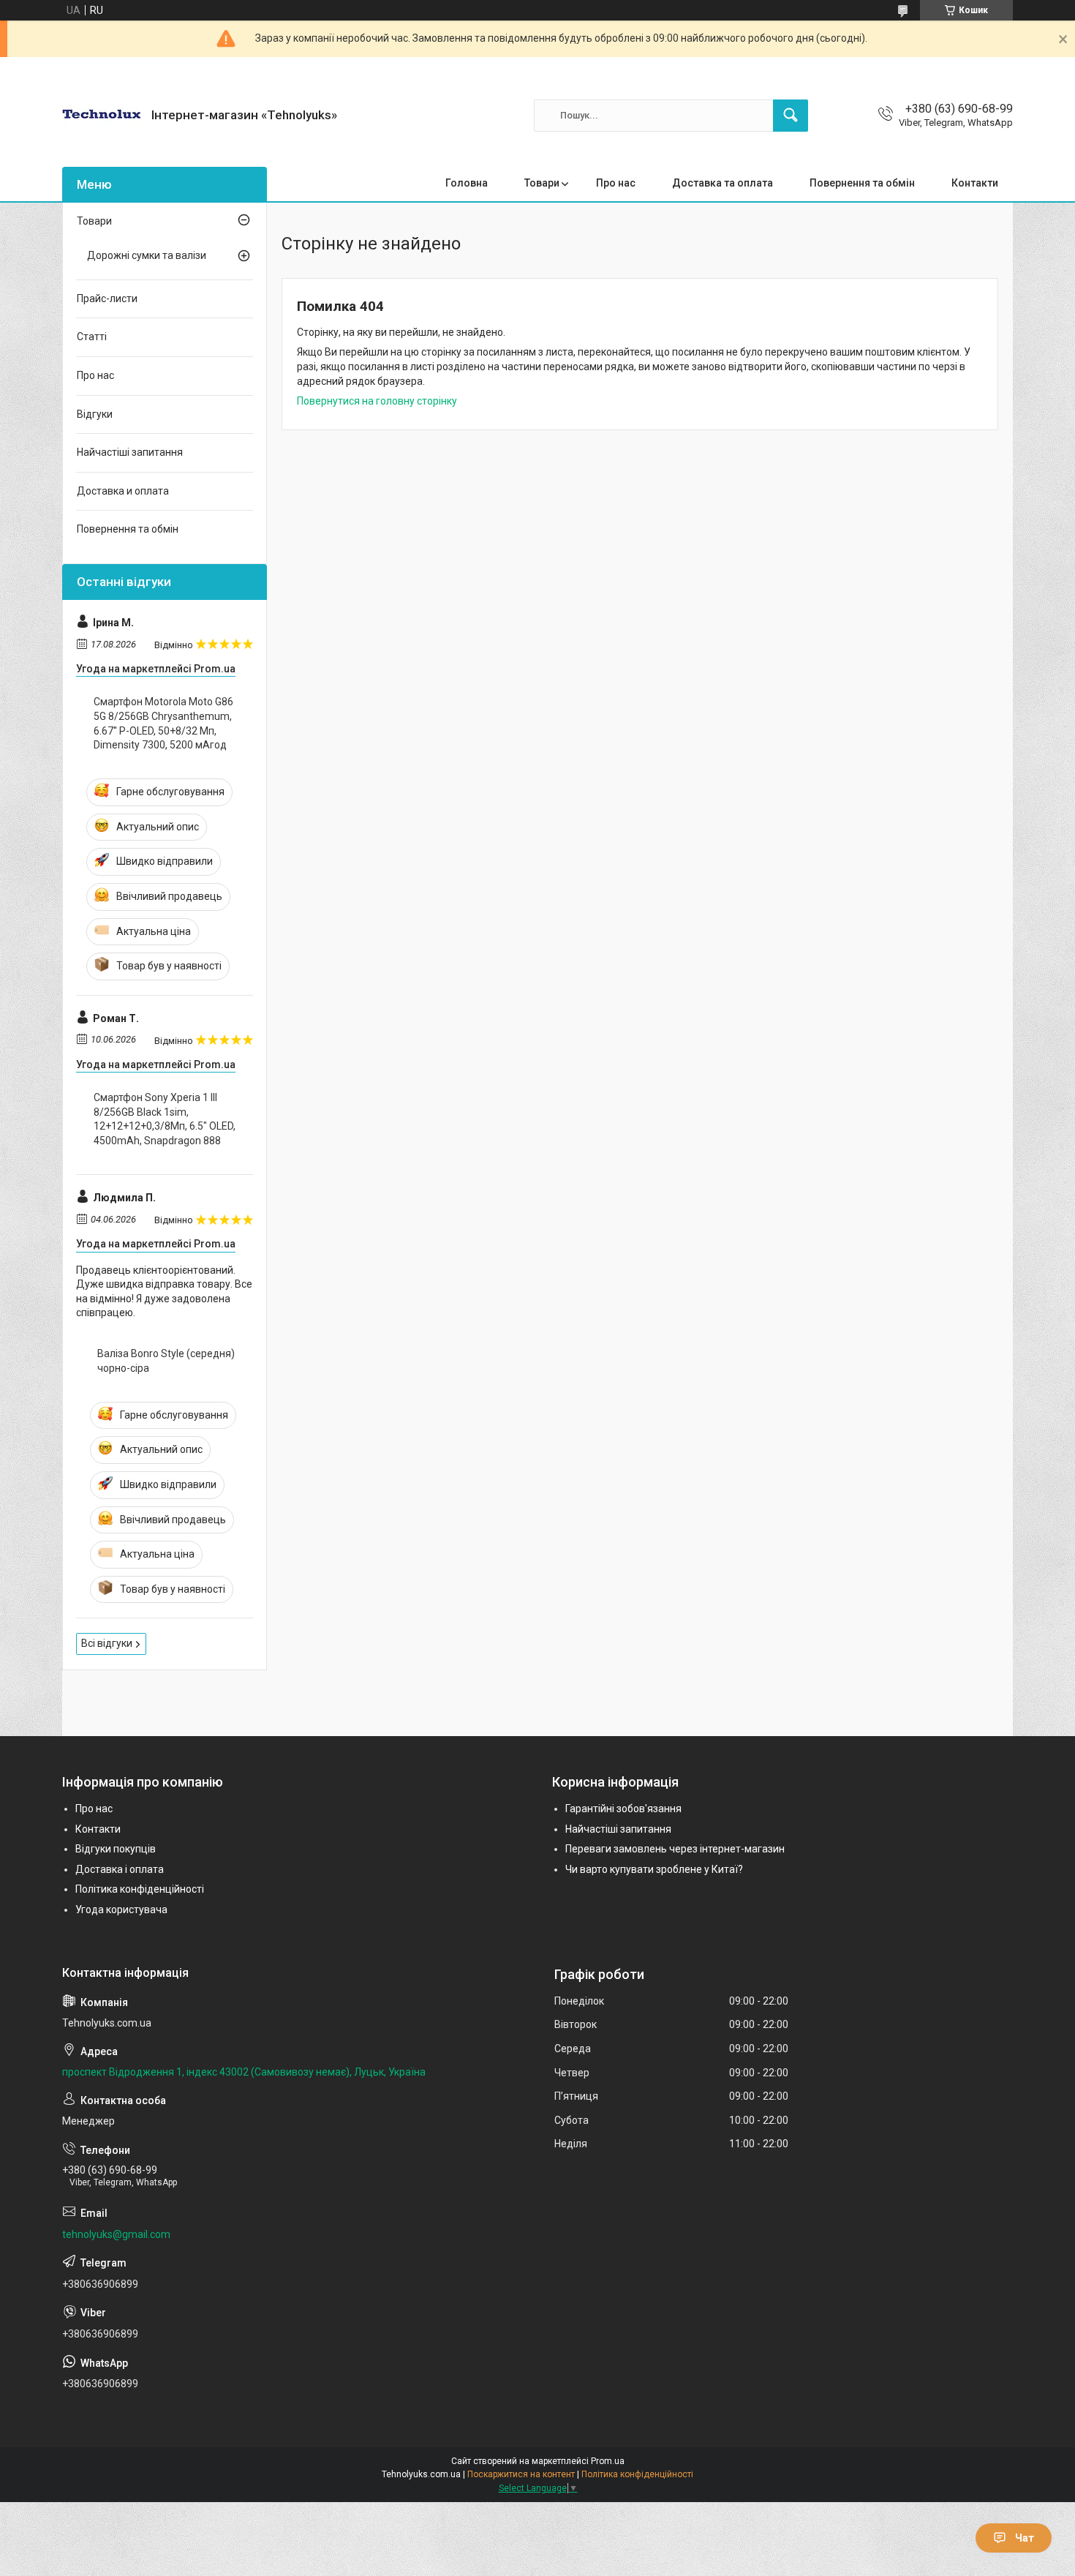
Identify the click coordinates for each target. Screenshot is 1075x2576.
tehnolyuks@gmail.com (116, 2234)
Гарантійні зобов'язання (623, 1809)
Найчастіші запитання (130, 452)
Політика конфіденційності (140, 1889)
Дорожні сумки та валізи (147, 255)
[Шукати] (791, 116)
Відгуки (95, 414)
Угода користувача (121, 1910)
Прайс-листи (107, 298)
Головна (467, 183)
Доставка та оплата (723, 183)
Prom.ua (608, 2461)
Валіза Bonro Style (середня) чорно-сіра (166, 1361)
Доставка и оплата (123, 491)
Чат (1025, 2538)
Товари (542, 183)
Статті (92, 337)
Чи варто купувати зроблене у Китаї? (654, 1869)
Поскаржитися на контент (521, 2474)
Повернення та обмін (862, 183)
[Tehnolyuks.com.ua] (101, 115)
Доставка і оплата (120, 1869)
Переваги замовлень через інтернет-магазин (675, 1849)
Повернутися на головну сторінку (377, 401)
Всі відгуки (107, 1643)
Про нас (616, 183)
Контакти (975, 183)
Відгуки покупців (116, 1849)
